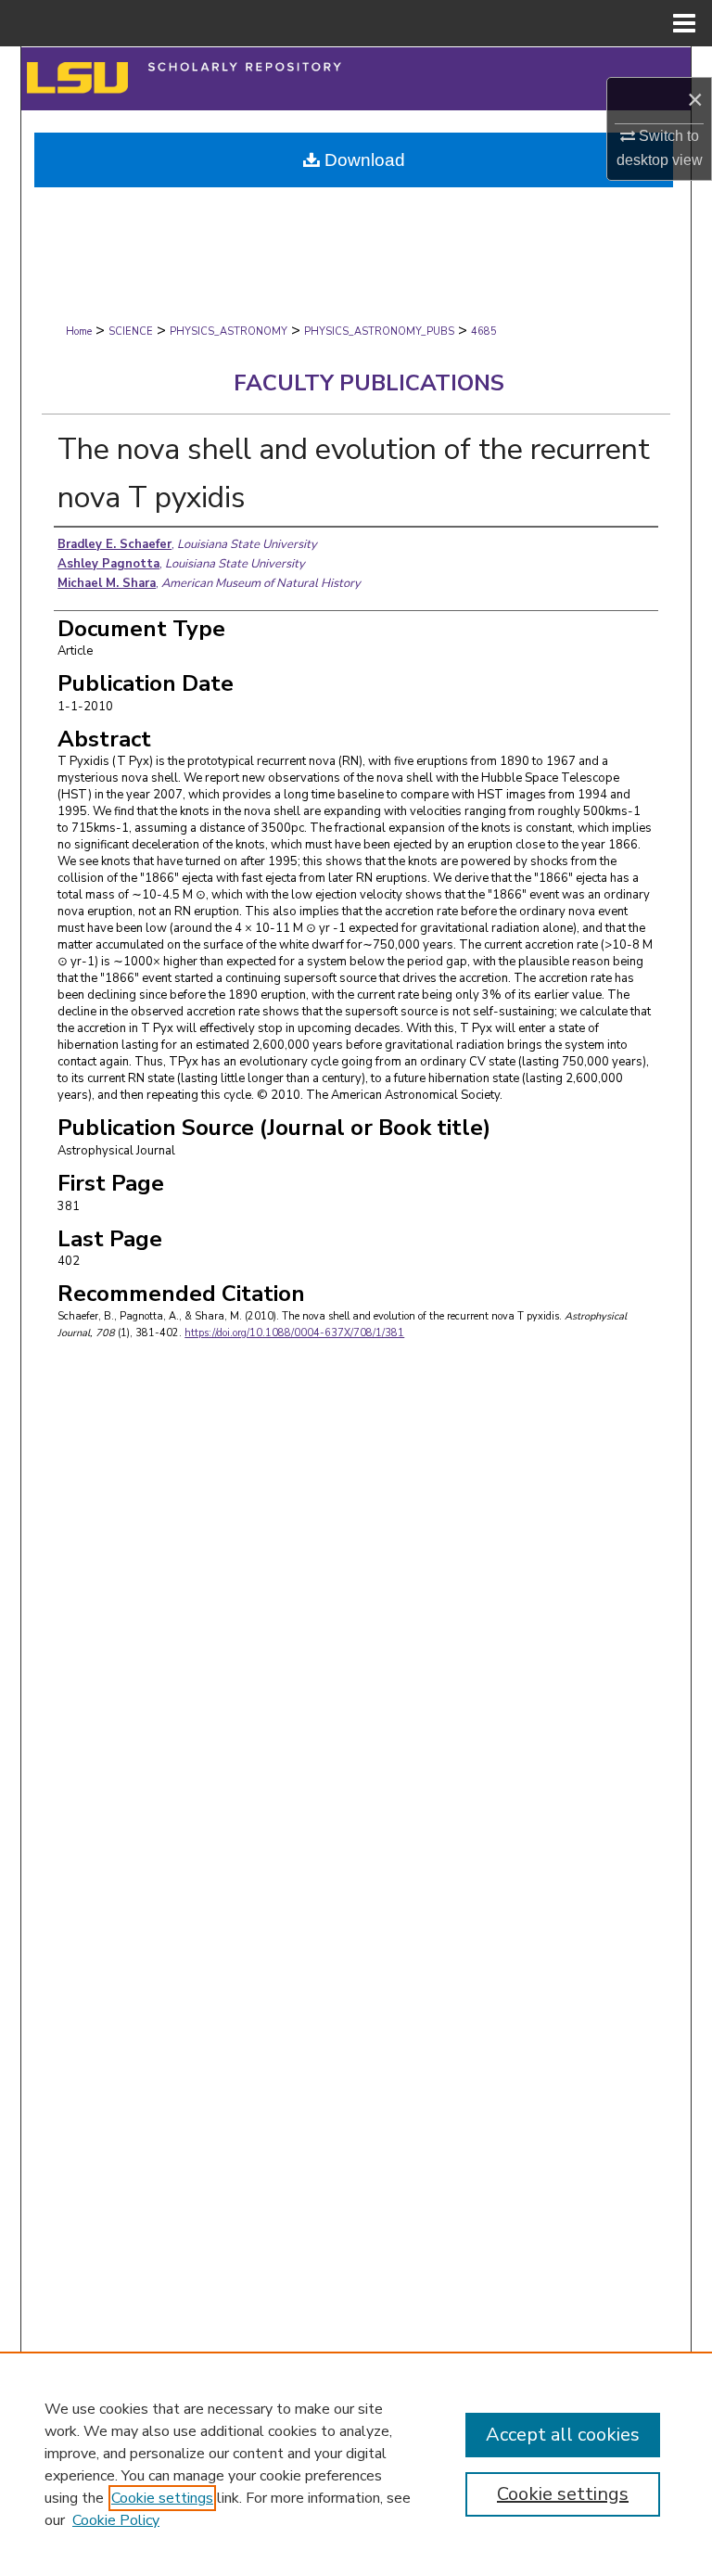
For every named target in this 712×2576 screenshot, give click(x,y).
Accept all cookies (563, 2435)
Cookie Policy (116, 2520)
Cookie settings (162, 2498)
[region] (356, 2464)
